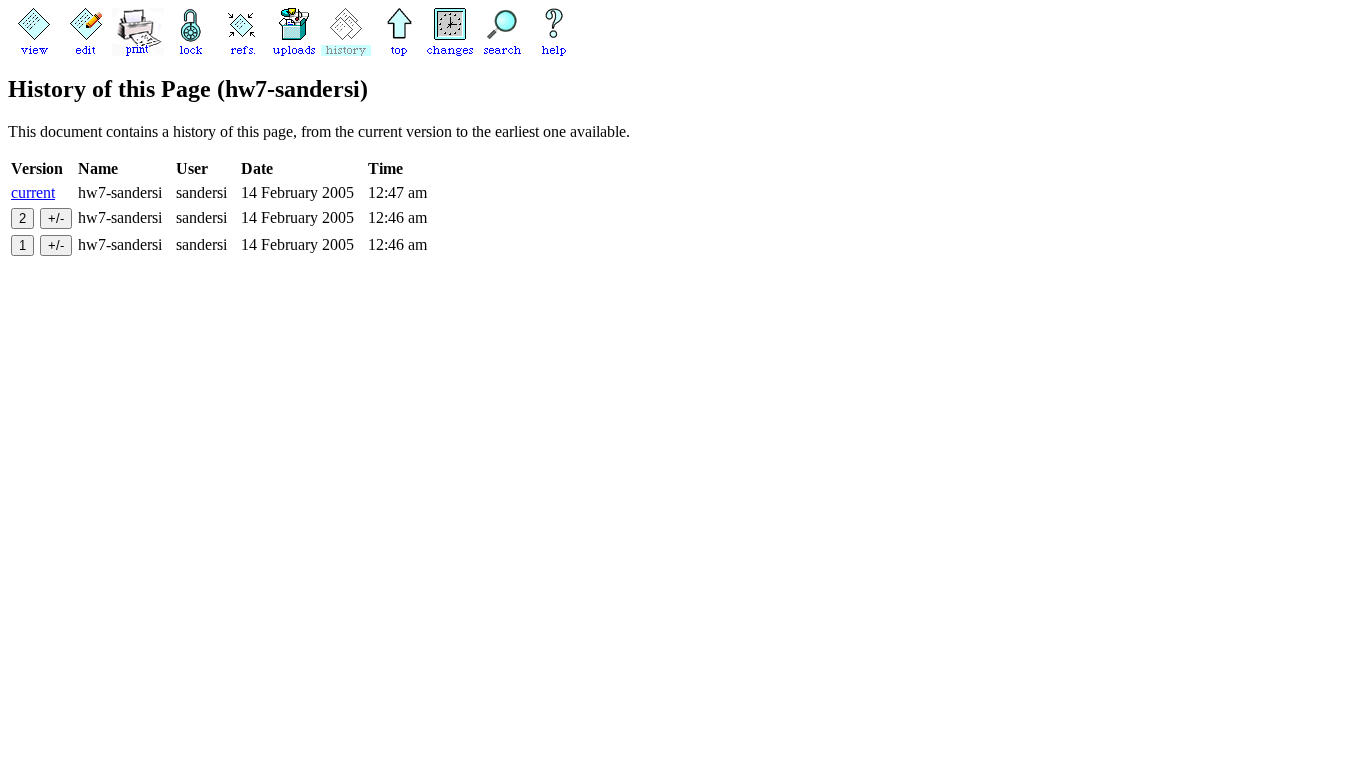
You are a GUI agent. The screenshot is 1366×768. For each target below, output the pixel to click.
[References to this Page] (242, 50)
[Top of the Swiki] (398, 50)
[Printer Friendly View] (138, 50)
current (33, 192)
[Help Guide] (554, 50)
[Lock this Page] (190, 50)
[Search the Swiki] (502, 50)
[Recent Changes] (450, 50)
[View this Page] (34, 50)
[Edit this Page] (86, 50)
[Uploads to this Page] (294, 50)
